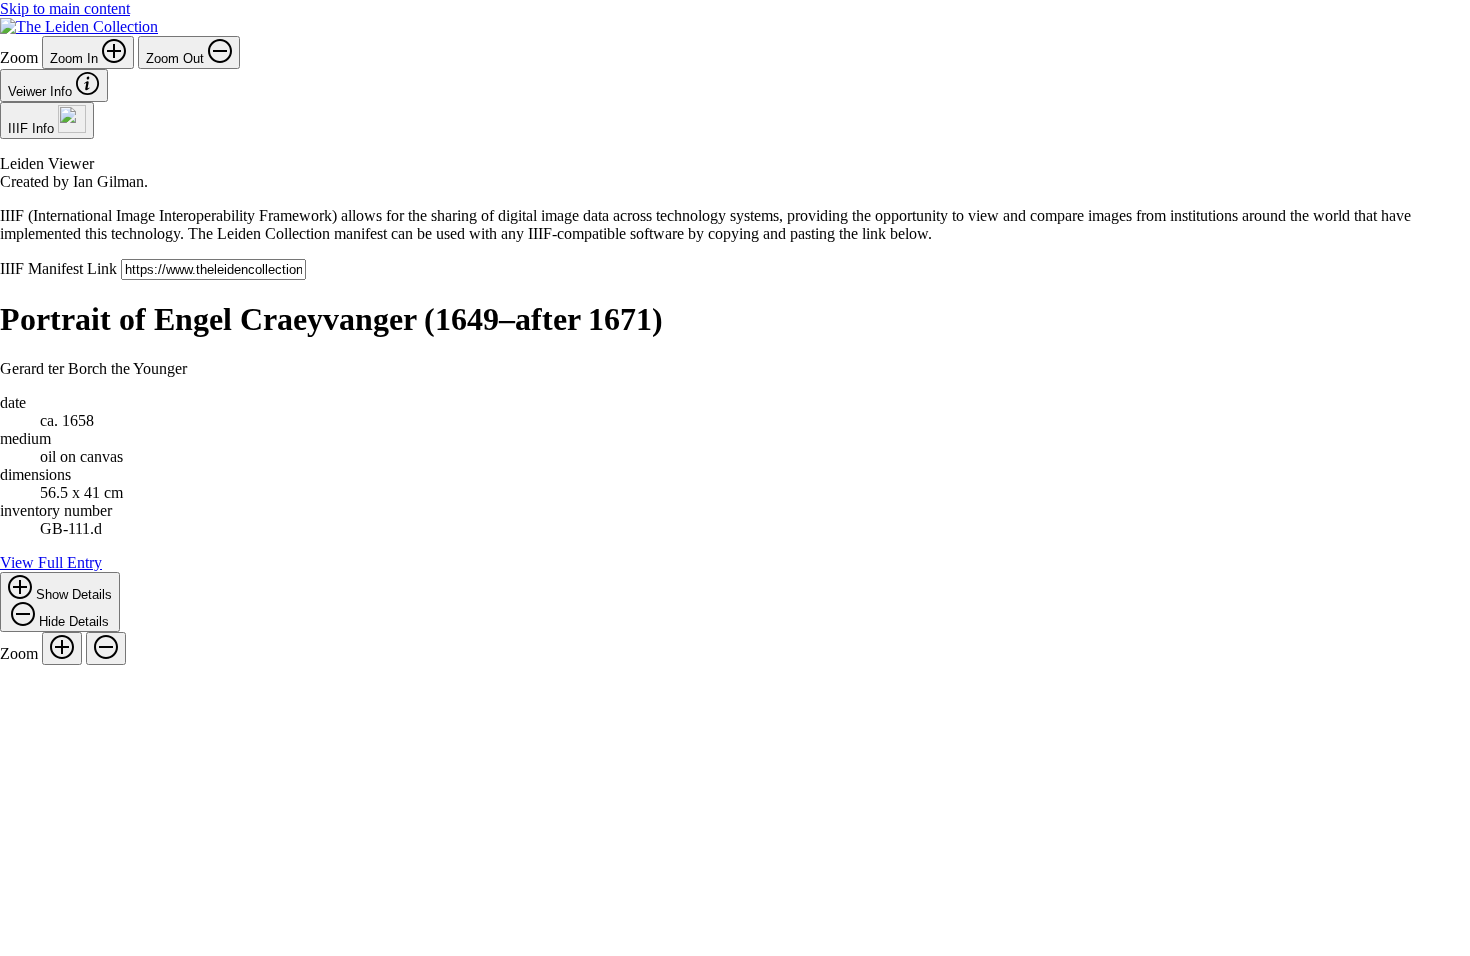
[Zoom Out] (106, 648)
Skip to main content (65, 8)
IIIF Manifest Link (60, 268)
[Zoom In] (62, 648)
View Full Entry (51, 562)
